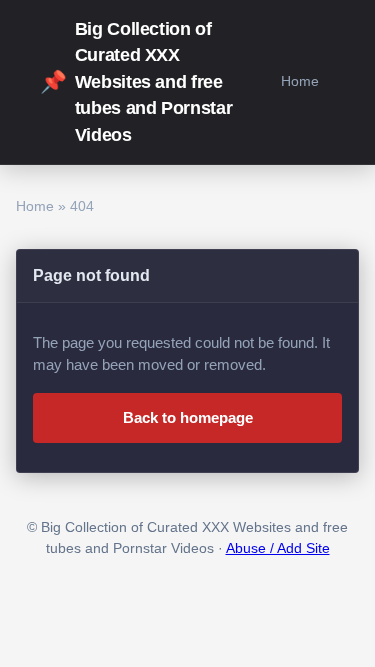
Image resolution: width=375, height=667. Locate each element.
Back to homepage (188, 417)
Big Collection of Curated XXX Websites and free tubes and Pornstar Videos (136, 82)
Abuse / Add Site (278, 548)
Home (300, 81)
